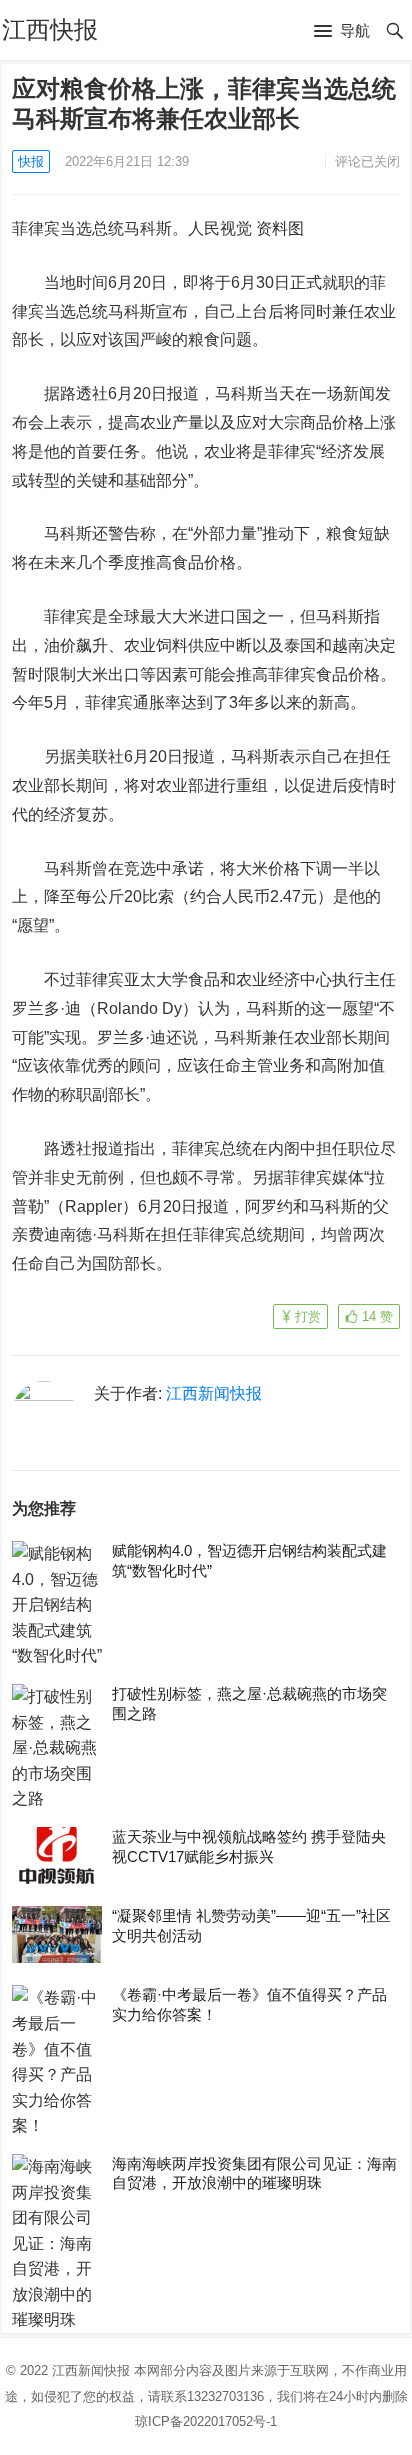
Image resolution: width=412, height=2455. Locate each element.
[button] (342, 32)
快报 (31, 161)
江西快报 (50, 29)
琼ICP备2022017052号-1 (206, 2421)
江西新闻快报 (214, 1393)
